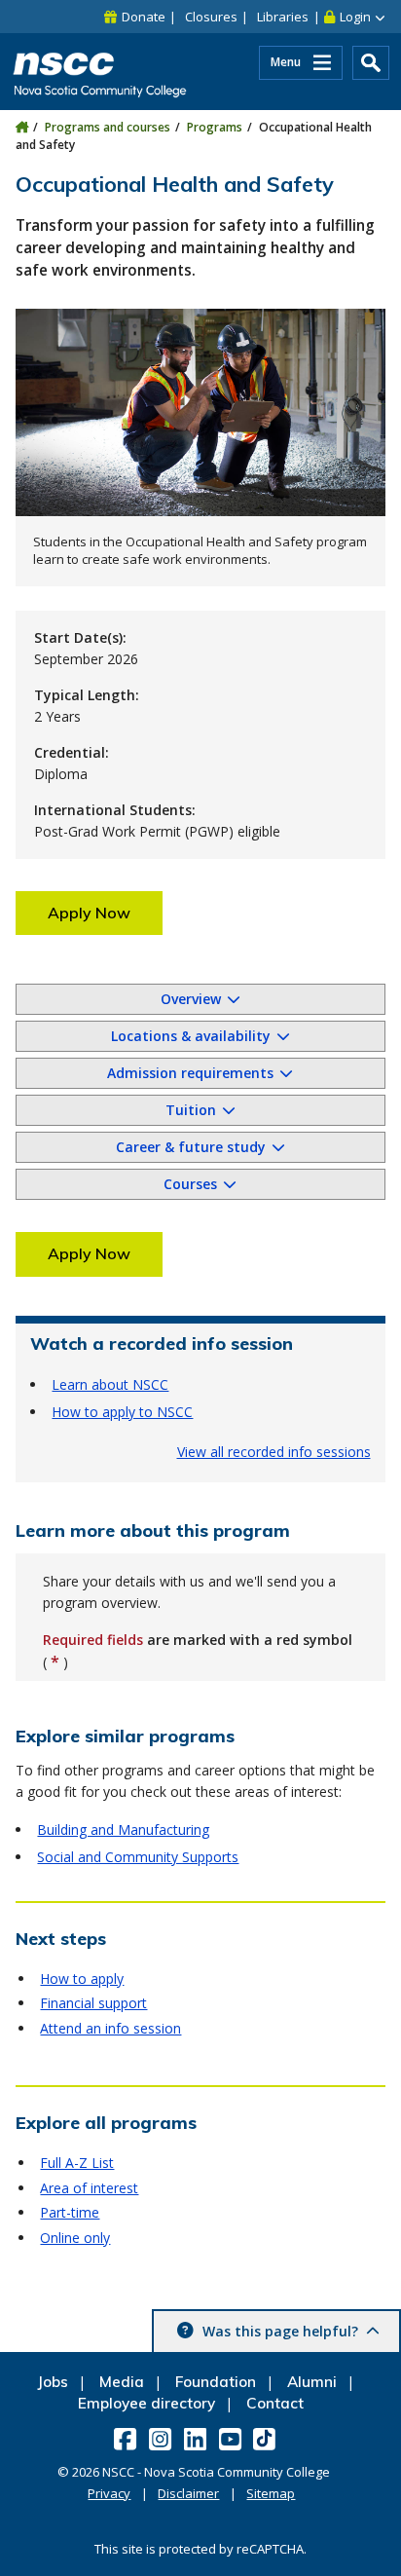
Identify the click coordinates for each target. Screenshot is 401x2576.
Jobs (53, 2382)
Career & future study (191, 1147)
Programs (215, 127)
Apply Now (89, 913)
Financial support (93, 2003)
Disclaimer (188, 2493)
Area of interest (89, 2188)
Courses (190, 1184)
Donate (144, 17)
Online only (75, 2238)
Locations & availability (191, 1036)
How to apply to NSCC (122, 1412)
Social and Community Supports (138, 1857)
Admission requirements (190, 1073)
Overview (191, 999)
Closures (211, 17)
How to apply (82, 1979)
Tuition (191, 1110)
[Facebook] (127, 2439)
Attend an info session (110, 2028)
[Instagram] (162, 2439)
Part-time (70, 2212)
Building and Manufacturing (123, 1829)
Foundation (216, 2382)
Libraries (283, 17)
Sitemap (271, 2493)
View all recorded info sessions (274, 1452)
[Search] (371, 63)
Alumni (312, 2382)
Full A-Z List (77, 2163)
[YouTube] (232, 2439)
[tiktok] (266, 2438)
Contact (275, 2403)
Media (122, 2382)
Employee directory (146, 2403)
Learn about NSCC (110, 1384)
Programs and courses (108, 127)
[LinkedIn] (197, 2439)
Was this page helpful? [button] (280, 2331)
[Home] (22, 127)
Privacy (109, 2493)
